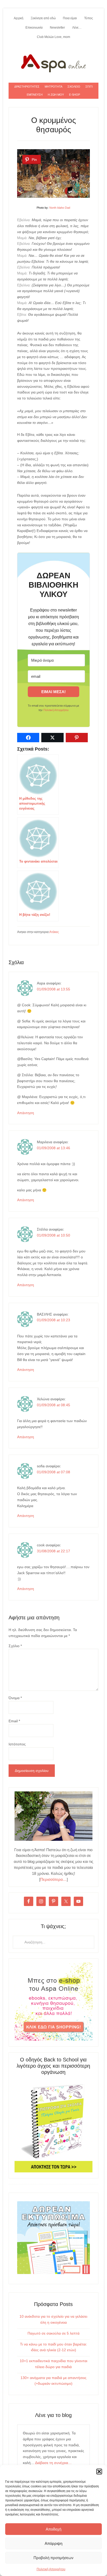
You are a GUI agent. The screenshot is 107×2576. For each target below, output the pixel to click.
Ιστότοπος (17, 1744)
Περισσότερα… (53, 1879)
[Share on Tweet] (52, 738)
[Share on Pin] (77, 738)
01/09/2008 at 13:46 (53, 1148)
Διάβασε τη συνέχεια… (53, 2463)
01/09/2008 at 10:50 (53, 1235)
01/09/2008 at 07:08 (53, 1472)
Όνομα (15, 1698)
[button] (99, 2472)
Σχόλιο (15, 1646)
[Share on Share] (28, 738)
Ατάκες (54, 932)
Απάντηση (26, 1113)
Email (14, 1721)
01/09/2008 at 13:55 (53, 989)
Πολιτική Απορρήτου (51, 2569)
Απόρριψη (53, 2543)
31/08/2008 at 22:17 (53, 1551)
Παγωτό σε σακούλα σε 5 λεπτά (53, 2333)
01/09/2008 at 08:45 (53, 1405)
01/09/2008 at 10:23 (53, 1320)
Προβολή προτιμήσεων (53, 2558)
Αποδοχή (53, 2529)
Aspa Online (53, 62)
